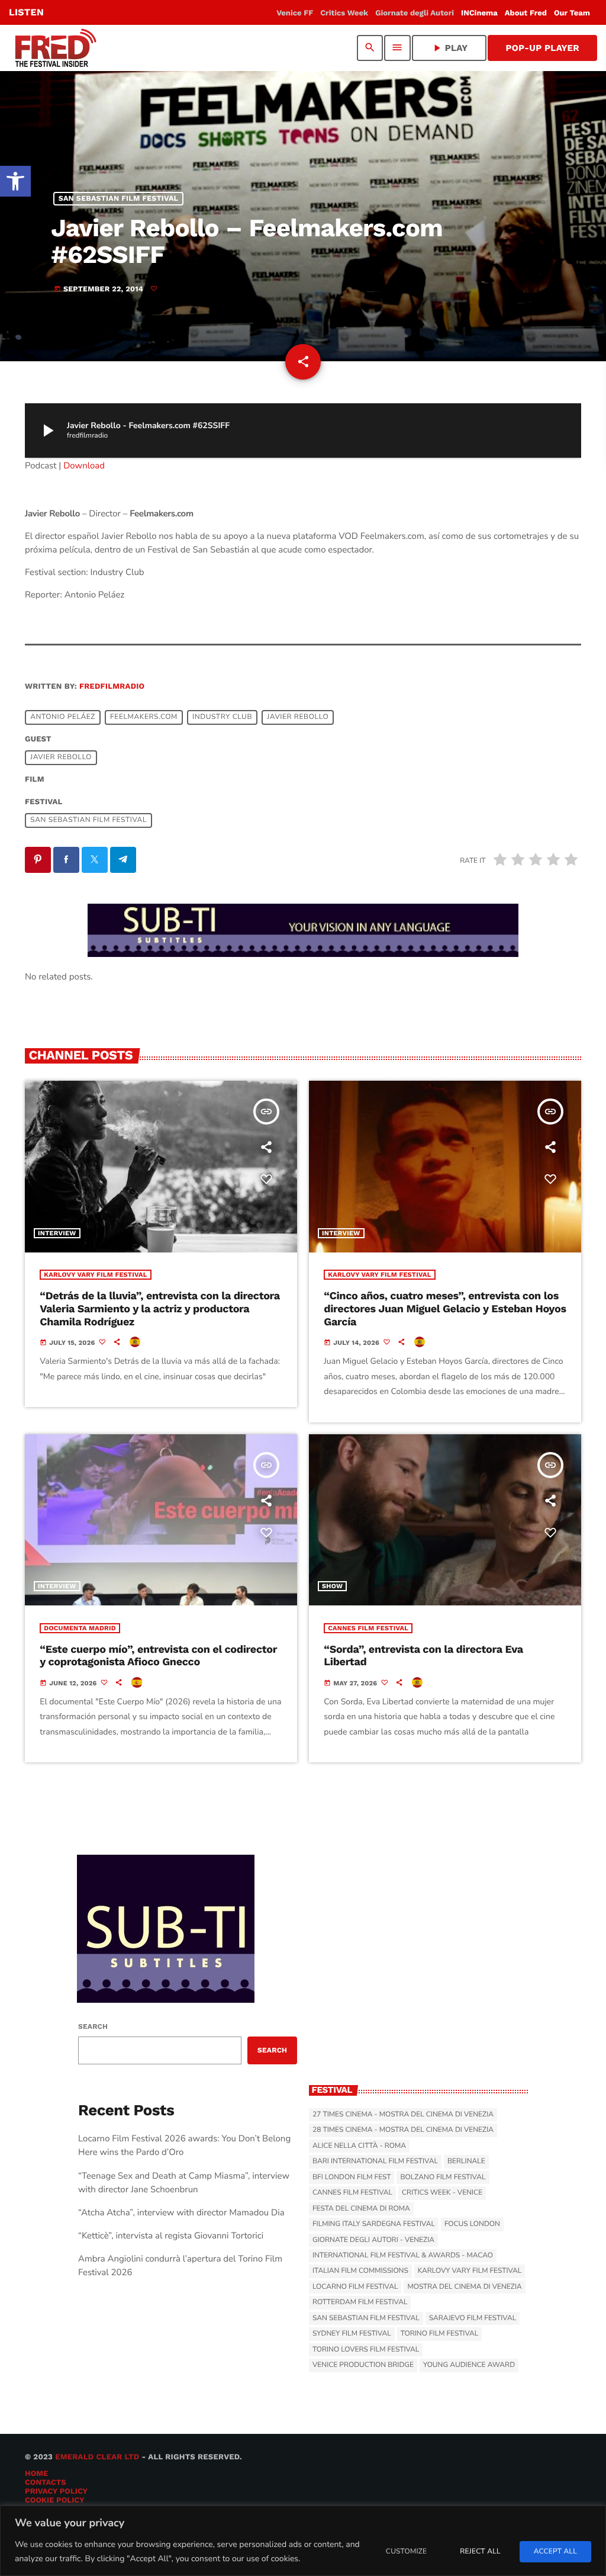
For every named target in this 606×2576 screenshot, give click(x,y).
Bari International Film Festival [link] (375, 2161)
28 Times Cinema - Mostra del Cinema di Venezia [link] (403, 2130)
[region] (303, 2541)
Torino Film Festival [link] (440, 2334)
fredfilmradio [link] (112, 687)
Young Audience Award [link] (469, 2365)
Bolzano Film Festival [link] (443, 2177)
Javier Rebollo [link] (298, 717)
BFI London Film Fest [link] (352, 2177)
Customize (406, 2552)
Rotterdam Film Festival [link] (360, 2302)
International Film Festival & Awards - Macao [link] (403, 2256)
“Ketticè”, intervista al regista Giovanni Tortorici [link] (171, 2236)
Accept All (555, 2552)
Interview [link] (57, 1233)
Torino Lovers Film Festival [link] (366, 2350)
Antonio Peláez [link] (63, 717)
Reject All (480, 2552)
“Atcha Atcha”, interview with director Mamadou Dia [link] (181, 2213)
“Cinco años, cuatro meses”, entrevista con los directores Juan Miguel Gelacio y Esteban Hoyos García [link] (445, 1309)
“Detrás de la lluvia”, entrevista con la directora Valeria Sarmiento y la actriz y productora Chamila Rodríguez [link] (160, 1309)
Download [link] (84, 466)
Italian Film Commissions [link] (360, 2271)
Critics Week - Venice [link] (442, 2193)
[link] (15, 181)
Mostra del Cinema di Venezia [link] (464, 2287)
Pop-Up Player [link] (542, 48)
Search (93, 2026)
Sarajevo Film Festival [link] (473, 2318)
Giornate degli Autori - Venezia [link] (373, 2240)
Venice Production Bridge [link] (363, 2365)
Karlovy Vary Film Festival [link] (95, 1275)
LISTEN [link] (26, 12)
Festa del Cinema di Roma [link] (361, 2209)
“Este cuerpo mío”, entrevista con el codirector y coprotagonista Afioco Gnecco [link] (158, 1656)
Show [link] (332, 1586)
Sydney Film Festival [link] (352, 2334)
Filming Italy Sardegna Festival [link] (374, 2224)
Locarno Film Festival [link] (355, 2287)
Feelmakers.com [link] (144, 717)
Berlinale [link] (466, 2161)
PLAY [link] (449, 48)
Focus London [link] (472, 2224)
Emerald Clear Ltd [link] (97, 2457)
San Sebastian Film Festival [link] (119, 199)
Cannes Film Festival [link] (368, 1628)
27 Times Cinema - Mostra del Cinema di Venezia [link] (403, 2115)
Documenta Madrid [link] (80, 1628)
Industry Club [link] (222, 717)
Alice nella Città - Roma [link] (359, 2146)
